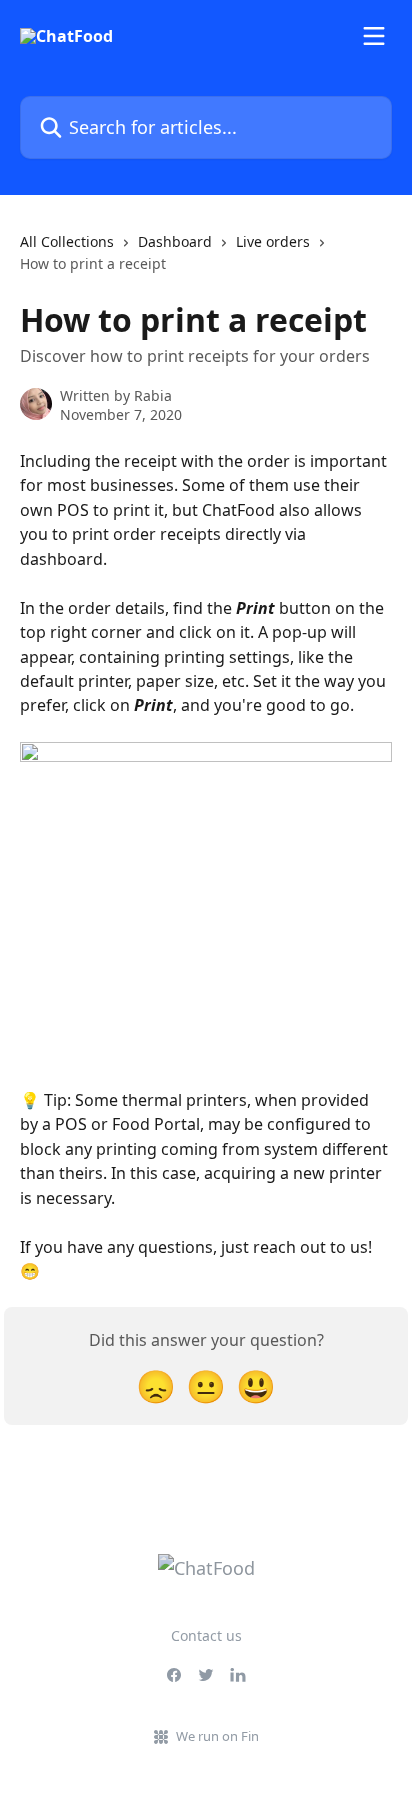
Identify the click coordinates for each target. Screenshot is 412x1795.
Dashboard (175, 241)
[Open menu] (374, 36)
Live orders (273, 241)
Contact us (206, 1635)
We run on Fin (217, 1736)
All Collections (67, 241)
